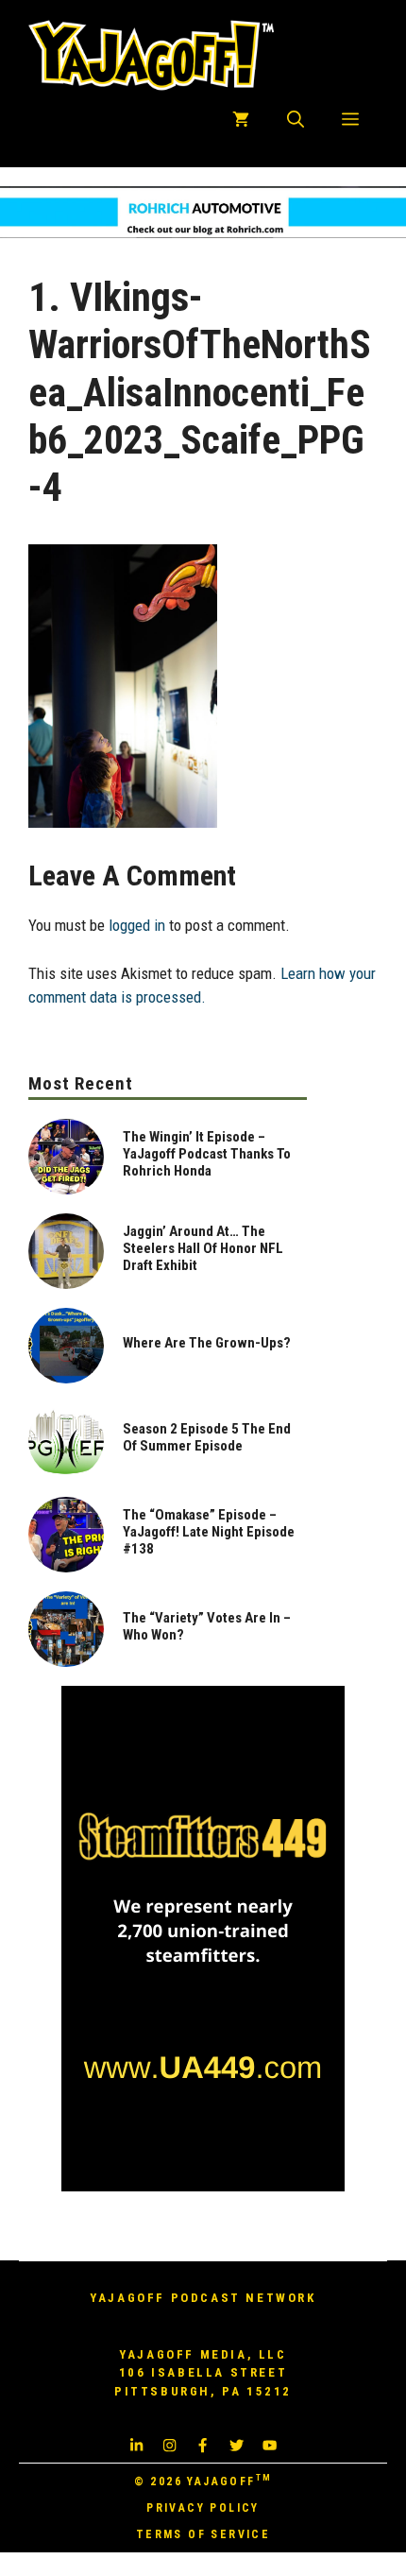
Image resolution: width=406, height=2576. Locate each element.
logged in (137, 925)
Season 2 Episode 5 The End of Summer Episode (207, 1437)
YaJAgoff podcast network (203, 2298)
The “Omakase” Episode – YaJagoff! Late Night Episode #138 (209, 1532)
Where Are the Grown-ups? (207, 1343)
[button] (296, 120)
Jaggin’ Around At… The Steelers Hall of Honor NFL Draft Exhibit (203, 1248)
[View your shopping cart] (241, 120)
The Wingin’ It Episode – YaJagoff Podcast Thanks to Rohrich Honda (207, 1154)
